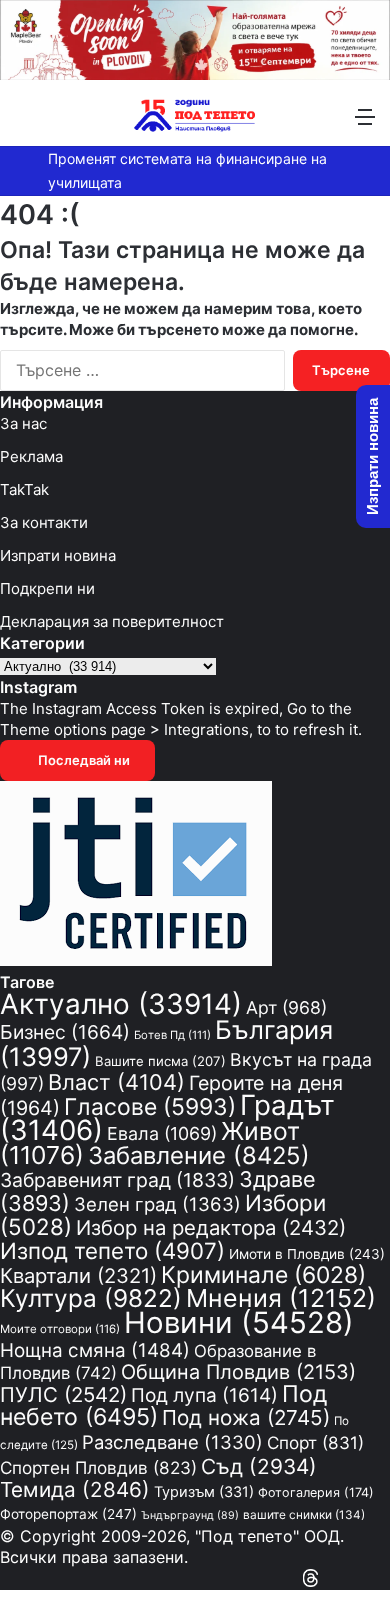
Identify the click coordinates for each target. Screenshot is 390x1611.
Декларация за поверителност (112, 621)
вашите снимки (304, 1515)
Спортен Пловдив (98, 1467)
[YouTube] (366, 1578)
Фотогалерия (316, 1492)
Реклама (31, 456)
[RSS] (330, 1578)
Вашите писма (160, 1061)
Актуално (121, 1004)
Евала (162, 1133)
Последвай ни (82, 760)
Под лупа (204, 1395)
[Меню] (365, 123)
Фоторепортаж (68, 1514)
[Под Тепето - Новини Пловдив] (195, 115)
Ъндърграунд (190, 1515)
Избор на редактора (211, 1227)
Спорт (315, 1442)
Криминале (263, 1275)
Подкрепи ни (47, 588)
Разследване (172, 1442)
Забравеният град (117, 1180)
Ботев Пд (172, 1035)
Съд (259, 1466)
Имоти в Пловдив (307, 1254)
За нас (23, 423)
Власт (116, 1082)
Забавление (199, 1155)
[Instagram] (348, 1578)
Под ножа (246, 1417)
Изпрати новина (58, 555)
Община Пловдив (238, 1372)
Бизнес (65, 1032)
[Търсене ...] (25, 123)
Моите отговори (60, 1329)
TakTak (24, 489)
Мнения (281, 1298)
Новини (239, 1322)
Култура (91, 1298)
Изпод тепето (112, 1250)
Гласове (150, 1107)
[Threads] (310, 1578)
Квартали (78, 1275)
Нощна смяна (95, 1350)
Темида (75, 1489)
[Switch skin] (60, 123)
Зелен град (157, 1204)
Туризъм (204, 1491)
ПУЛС (63, 1394)
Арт (286, 1007)
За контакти (44, 522)
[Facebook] (384, 1578)
